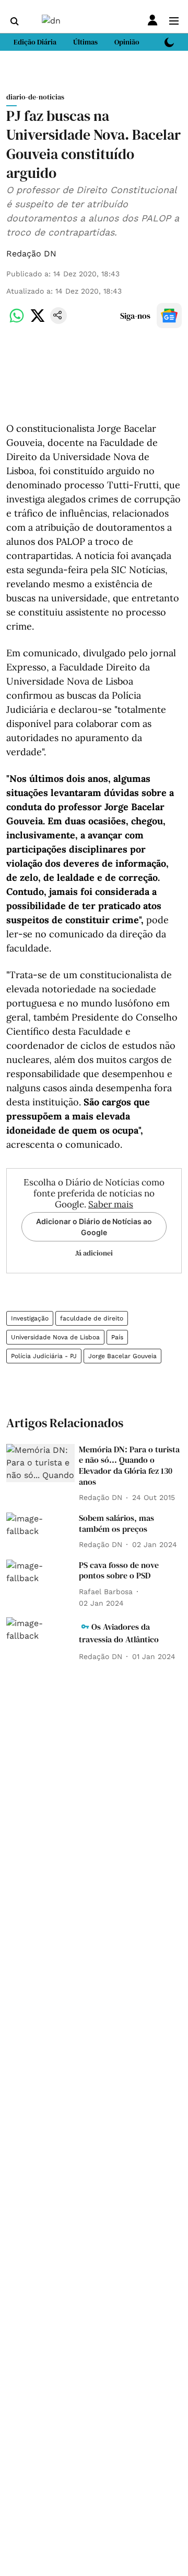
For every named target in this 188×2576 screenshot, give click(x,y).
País (117, 1337)
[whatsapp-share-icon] (17, 321)
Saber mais (111, 1204)
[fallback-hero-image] (40, 1463)
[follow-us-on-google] (169, 316)
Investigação (30, 1318)
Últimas (85, 42)
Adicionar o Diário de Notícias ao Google (94, 1227)
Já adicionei (94, 1253)
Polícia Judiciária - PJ (44, 1356)
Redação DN (31, 254)
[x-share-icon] (38, 321)
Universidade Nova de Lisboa (55, 1337)
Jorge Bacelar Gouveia (122, 1356)
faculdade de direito (92, 1318)
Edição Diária (35, 42)
